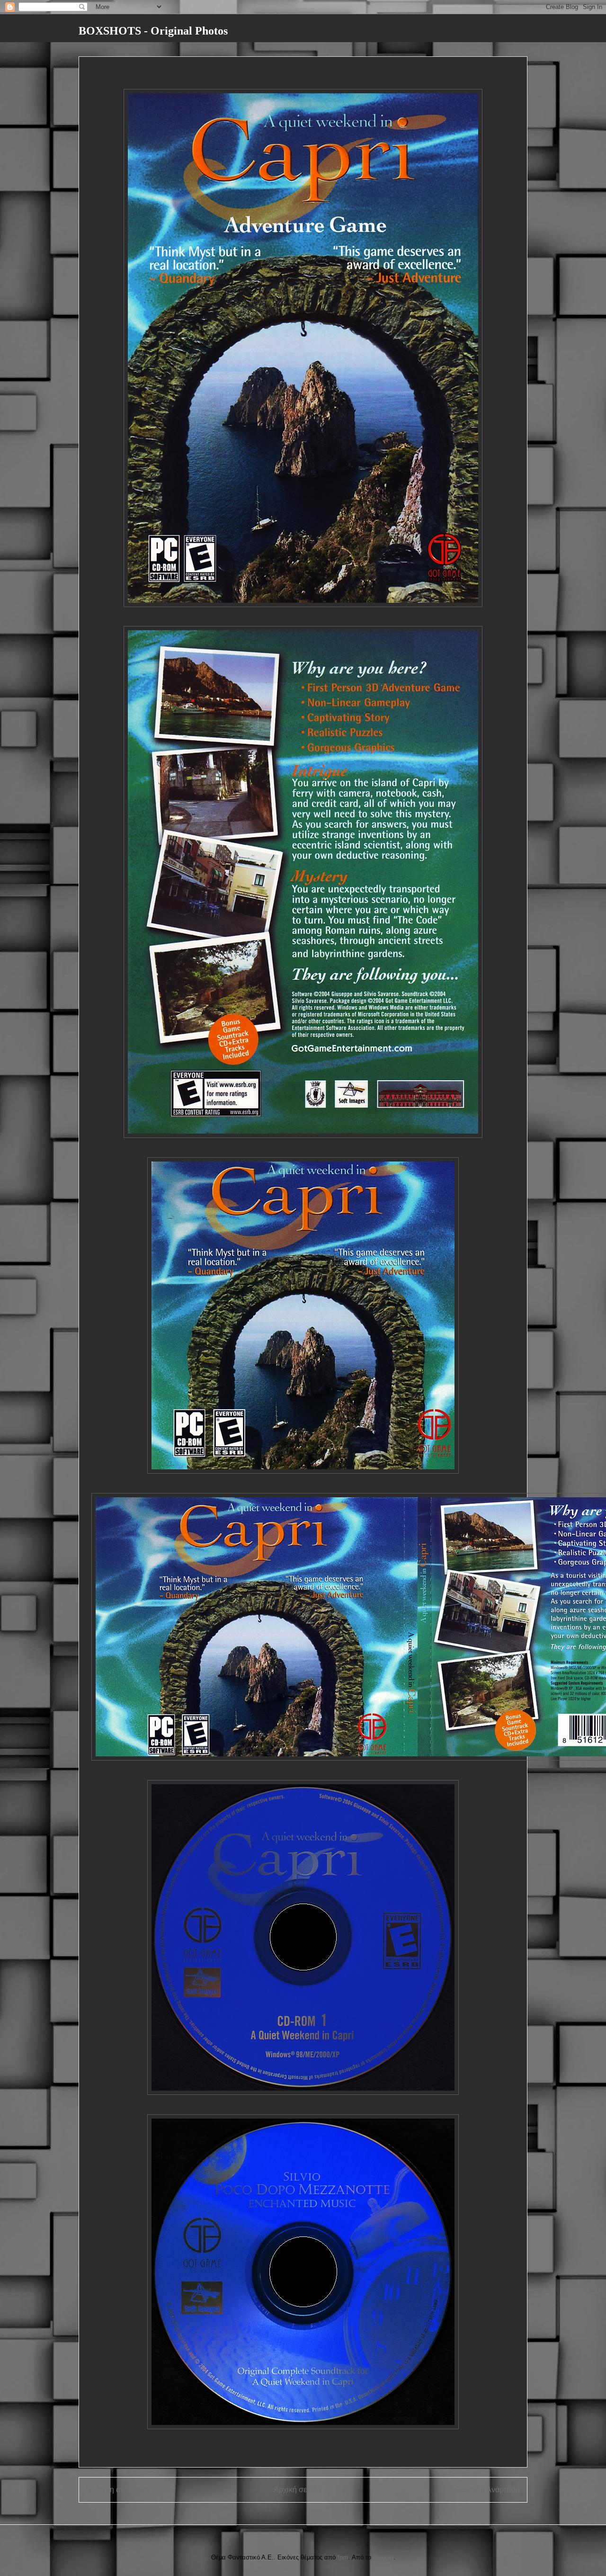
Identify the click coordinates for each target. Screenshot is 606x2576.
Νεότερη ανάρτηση (117, 2490)
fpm (343, 2557)
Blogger (383, 2557)
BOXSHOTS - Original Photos (153, 31)
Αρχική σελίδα (297, 2490)
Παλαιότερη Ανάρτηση (483, 2490)
